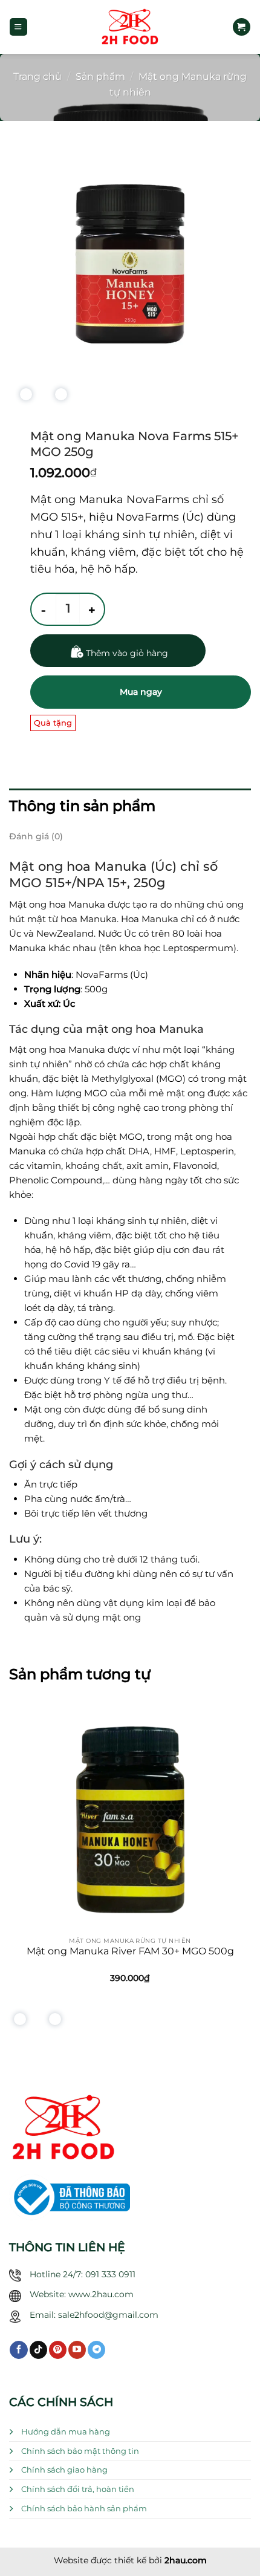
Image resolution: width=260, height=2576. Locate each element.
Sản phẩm (100, 76)
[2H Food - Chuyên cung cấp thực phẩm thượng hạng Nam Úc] (130, 27)
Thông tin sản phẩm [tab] (82, 806)
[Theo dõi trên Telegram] (96, 2350)
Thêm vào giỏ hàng (127, 653)
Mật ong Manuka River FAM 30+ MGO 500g (130, 1951)
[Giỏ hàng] (241, 27)
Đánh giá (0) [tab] (36, 836)
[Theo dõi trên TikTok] (38, 2350)
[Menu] (18, 27)
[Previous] (23, 398)
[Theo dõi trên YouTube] (77, 2350)
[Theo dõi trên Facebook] (18, 2350)
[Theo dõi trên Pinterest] (58, 2350)
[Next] (58, 398)
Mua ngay (141, 692)
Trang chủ (37, 76)
